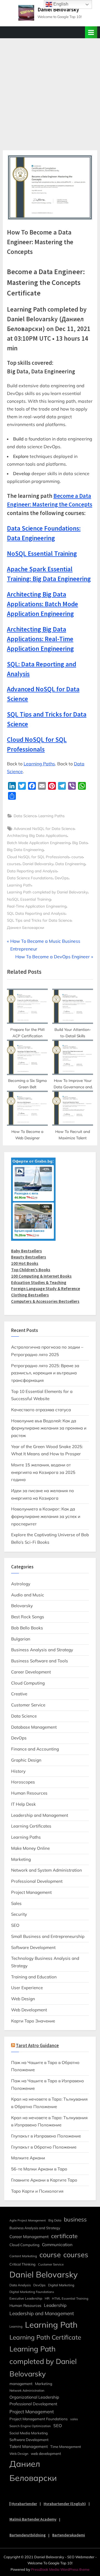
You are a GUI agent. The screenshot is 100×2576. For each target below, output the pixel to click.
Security (19, 1914)
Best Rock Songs (28, 1617)
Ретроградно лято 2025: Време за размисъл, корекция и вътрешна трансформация (45, 1373)
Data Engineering (70, 864)
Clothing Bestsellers (30, 1295)
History (18, 1771)
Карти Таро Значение (33, 2021)
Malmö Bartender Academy (33, 2519)
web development (46, 2453)
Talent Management (29, 2446)
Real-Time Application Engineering (37, 906)
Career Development (31, 1672)
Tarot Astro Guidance (37, 2046)
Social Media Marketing (29, 2433)
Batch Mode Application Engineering (39, 843)
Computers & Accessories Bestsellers (45, 1301)
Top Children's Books (31, 1270)
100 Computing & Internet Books (41, 1276)
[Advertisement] (50, 91)
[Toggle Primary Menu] (91, 32)
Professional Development (37, 1881)
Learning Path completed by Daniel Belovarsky (47, 892)
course (77, 857)
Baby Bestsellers (27, 1251)
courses (14, 864)
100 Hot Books (25, 1263)
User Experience (27, 1988)
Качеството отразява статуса (41, 1410)
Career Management (29, 2237)
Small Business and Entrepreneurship (48, 1936)
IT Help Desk (23, 1804)
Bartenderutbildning (27, 2535)
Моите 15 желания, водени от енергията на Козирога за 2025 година (43, 1472)
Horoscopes (23, 1782)
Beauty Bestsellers (29, 1257)
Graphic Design (26, 1760)
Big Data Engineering (25, 849)
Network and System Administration (47, 1870)
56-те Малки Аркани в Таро (39, 2169)
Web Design (23, 1999)
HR (47, 2298)
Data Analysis (20, 2285)
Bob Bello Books (27, 1628)
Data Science (25, 816)
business (75, 2219)
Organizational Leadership (34, 2397)
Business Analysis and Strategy (42, 1650)
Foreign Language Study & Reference (46, 1289)
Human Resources (29, 1793)
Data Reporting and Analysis (32, 871)
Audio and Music (28, 1595)
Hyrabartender (24, 2504)
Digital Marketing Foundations (32, 2292)
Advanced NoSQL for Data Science (44, 828)
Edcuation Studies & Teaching (39, 1282)
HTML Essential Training (70, 2299)
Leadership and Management (40, 1815)
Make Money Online (30, 1848)
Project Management (31, 1892)
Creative (19, 1694)
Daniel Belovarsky (58, 9)
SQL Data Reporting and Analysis (36, 913)
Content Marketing (23, 2256)
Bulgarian (21, 1639)
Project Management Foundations (39, 2419)
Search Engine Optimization (30, 2426)
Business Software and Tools (40, 1661)
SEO (15, 1925)
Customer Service (28, 1705)
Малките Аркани (28, 2158)
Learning (16, 2327)
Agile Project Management (28, 2220)
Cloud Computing (28, 1683)
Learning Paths (39, 764)
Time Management (66, 2447)
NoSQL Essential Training (29, 899)
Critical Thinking (22, 2264)
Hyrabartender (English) (65, 2504)
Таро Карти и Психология (37, 2191)
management (21, 2383)
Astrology (21, 1584)
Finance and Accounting (35, 1749)
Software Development (33, 1947)
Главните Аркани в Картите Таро (44, 2180)
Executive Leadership (26, 2298)
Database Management (34, 1727)
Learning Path (19, 885)
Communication (57, 2245)
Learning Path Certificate (45, 2337)
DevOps (62, 878)
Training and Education (34, 1977)
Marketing (21, 1859)
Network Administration (27, 2391)
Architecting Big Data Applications (37, 835)
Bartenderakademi (69, 2535)
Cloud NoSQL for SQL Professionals (38, 857)
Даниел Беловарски (26, 927)
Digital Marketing (61, 2285)
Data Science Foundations (30, 878)
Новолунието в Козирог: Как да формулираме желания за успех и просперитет (46, 1516)
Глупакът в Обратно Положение (44, 2147)
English (60, 4)
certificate (64, 2236)
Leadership (55, 2305)
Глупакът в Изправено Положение (46, 2136)
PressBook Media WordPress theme (60, 2569)
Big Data (80, 843)
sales (74, 2419)
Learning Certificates (31, 1826)
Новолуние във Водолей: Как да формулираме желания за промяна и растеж (49, 1428)
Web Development (29, 2010)
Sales (16, 1903)
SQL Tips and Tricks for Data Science (39, 920)
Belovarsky (22, 1606)
